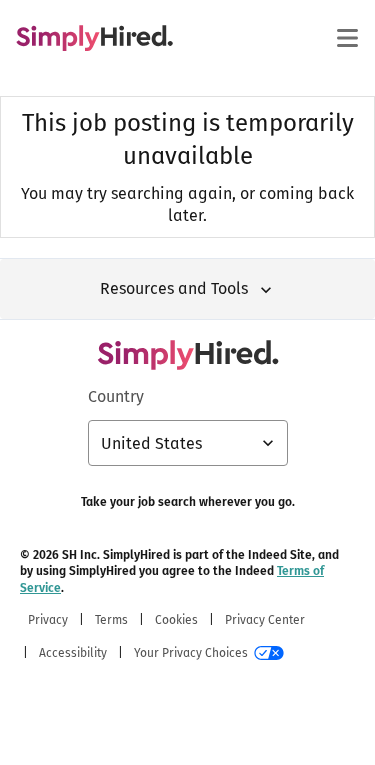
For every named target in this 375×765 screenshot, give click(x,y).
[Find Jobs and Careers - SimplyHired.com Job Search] (94, 38)
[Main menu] (347, 38)
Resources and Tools (174, 288)
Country (116, 396)
